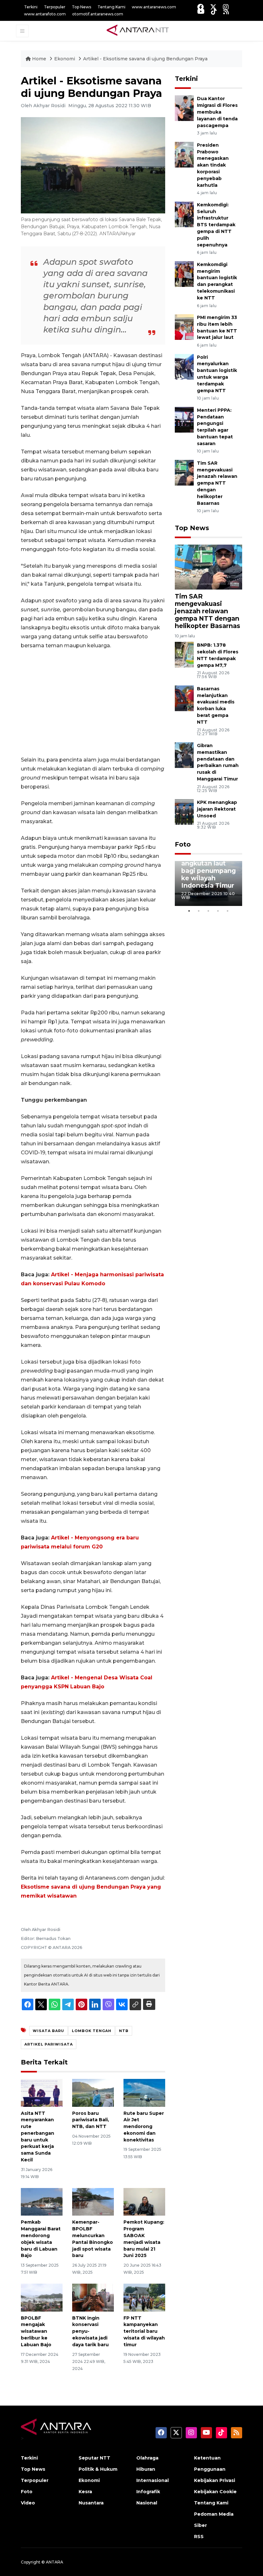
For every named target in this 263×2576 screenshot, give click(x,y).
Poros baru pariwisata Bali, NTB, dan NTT (91, 2120)
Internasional (153, 2480)
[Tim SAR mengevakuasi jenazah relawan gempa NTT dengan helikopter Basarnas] (184, 472)
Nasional (147, 2503)
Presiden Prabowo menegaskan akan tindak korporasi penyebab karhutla (213, 165)
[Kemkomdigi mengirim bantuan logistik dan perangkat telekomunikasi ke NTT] (184, 274)
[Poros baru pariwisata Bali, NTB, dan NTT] (93, 2092)
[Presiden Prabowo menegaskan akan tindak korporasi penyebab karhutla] (184, 154)
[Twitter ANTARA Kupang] (213, 7)
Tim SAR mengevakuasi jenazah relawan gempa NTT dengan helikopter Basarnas (217, 483)
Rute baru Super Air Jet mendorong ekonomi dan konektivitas (144, 2127)
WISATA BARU (48, 2031)
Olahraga (147, 2458)
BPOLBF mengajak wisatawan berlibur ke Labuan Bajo (36, 2331)
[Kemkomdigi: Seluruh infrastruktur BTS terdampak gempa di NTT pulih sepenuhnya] (184, 214)
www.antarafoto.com (45, 14)
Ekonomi (65, 59)
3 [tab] (208, 911)
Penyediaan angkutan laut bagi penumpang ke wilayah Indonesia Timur (208, 871)
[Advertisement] (93, 703)
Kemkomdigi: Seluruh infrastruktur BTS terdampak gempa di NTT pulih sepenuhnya (216, 225)
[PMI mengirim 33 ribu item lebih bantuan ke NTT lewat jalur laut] (184, 327)
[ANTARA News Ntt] (138, 30)
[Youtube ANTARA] (201, 11)
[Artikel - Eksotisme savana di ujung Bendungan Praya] (208, 567)
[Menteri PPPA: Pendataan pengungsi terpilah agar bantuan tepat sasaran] (184, 419)
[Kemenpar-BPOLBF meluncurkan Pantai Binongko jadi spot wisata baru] (93, 2201)
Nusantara (91, 2503)
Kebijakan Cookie (215, 2492)
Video (28, 2503)
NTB (124, 2031)
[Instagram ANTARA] (226, 7)
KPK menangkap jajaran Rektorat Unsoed (217, 809)
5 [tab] (228, 911)
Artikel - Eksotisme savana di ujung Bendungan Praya (145, 59)
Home (39, 59)
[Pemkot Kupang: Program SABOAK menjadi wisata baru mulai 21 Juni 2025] (144, 2201)
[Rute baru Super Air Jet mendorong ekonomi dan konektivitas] (144, 2092)
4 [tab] (218, 911)
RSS (199, 2537)
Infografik (148, 2492)
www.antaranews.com (154, 7)
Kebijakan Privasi (215, 2480)
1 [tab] (189, 911)
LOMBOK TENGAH (92, 2031)
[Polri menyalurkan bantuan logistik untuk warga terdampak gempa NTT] (184, 366)
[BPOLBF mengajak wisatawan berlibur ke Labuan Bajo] (42, 2297)
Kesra (85, 2492)
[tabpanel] (208, 883)
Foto (183, 844)
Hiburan (146, 2469)
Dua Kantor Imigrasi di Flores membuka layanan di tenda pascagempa (217, 112)
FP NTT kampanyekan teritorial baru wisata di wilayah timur (144, 2331)
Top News (81, 7)
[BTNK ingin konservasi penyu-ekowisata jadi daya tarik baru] (93, 2297)
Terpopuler (55, 7)
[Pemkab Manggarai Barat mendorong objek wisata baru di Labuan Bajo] (42, 2201)
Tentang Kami (111, 7)
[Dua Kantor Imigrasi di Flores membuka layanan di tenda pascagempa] (184, 108)
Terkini (31, 7)
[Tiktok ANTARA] (214, 11)
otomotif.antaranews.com (98, 14)
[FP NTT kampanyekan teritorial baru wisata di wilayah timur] (144, 2297)
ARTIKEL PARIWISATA (49, 2044)
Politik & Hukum (98, 2469)
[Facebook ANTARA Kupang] (200, 7)
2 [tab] (199, 911)
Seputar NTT (94, 2458)
